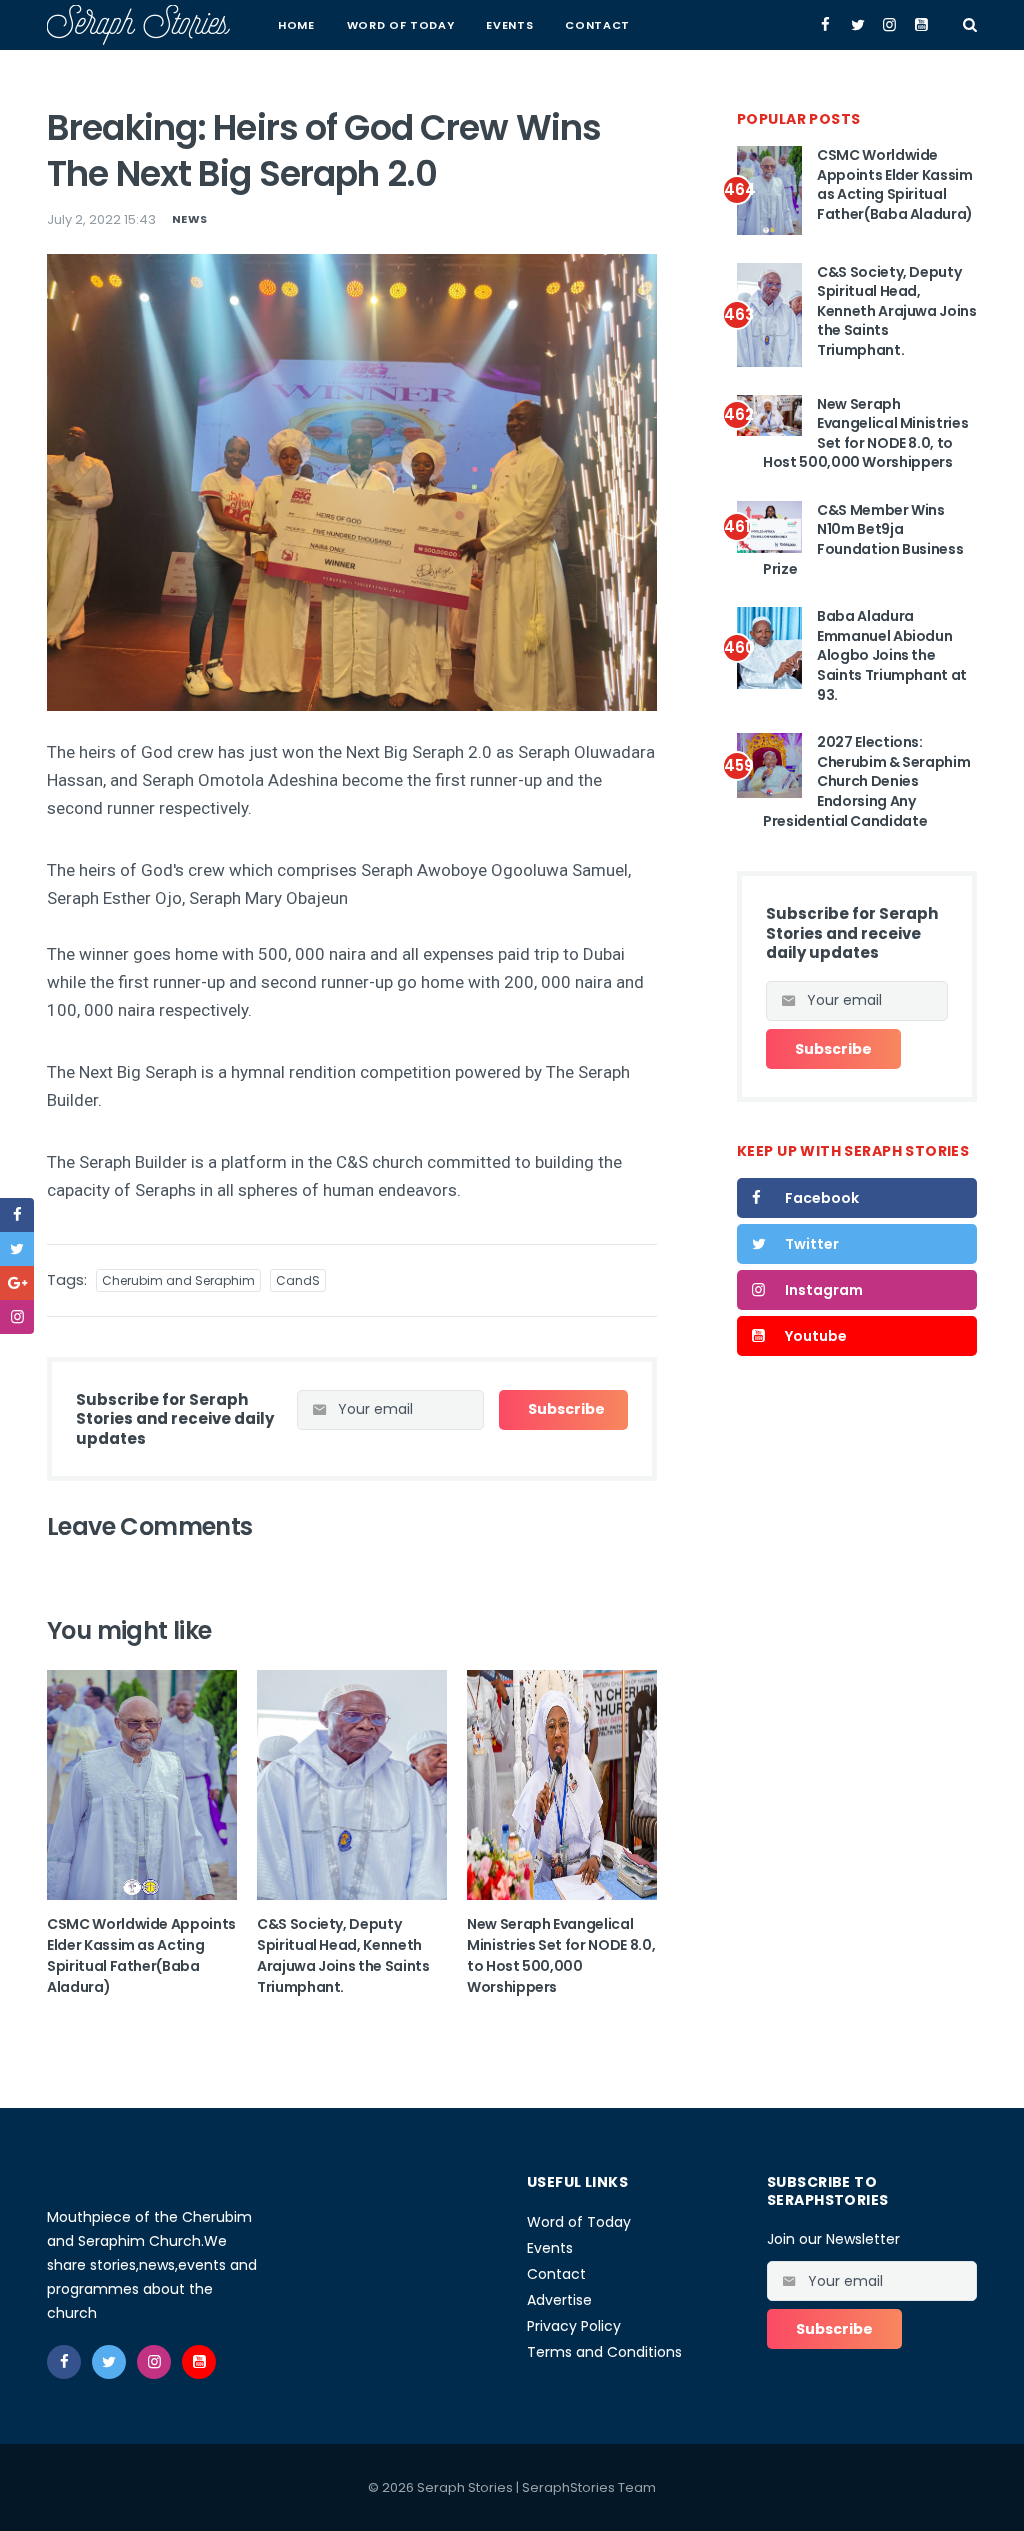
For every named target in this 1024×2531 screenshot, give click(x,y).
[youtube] (199, 2362)
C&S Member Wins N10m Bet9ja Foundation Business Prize (863, 539)
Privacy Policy (574, 2326)
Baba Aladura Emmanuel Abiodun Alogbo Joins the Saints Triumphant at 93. (892, 655)
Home (296, 25)
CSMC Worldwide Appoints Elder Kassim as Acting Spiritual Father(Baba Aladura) (141, 1955)
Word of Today (401, 25)
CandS (298, 1280)
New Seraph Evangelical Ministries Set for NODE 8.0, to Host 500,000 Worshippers (561, 1955)
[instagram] (17, 1317)
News (189, 219)
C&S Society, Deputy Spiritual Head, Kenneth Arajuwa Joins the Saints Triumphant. (343, 1955)
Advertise (559, 2300)
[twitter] (17, 1249)
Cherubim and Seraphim (178, 1280)
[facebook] (17, 1215)
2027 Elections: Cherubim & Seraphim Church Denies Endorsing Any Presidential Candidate (866, 781)
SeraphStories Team (589, 2487)
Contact (597, 25)
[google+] (17, 1283)
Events (509, 25)
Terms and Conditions (604, 2352)
